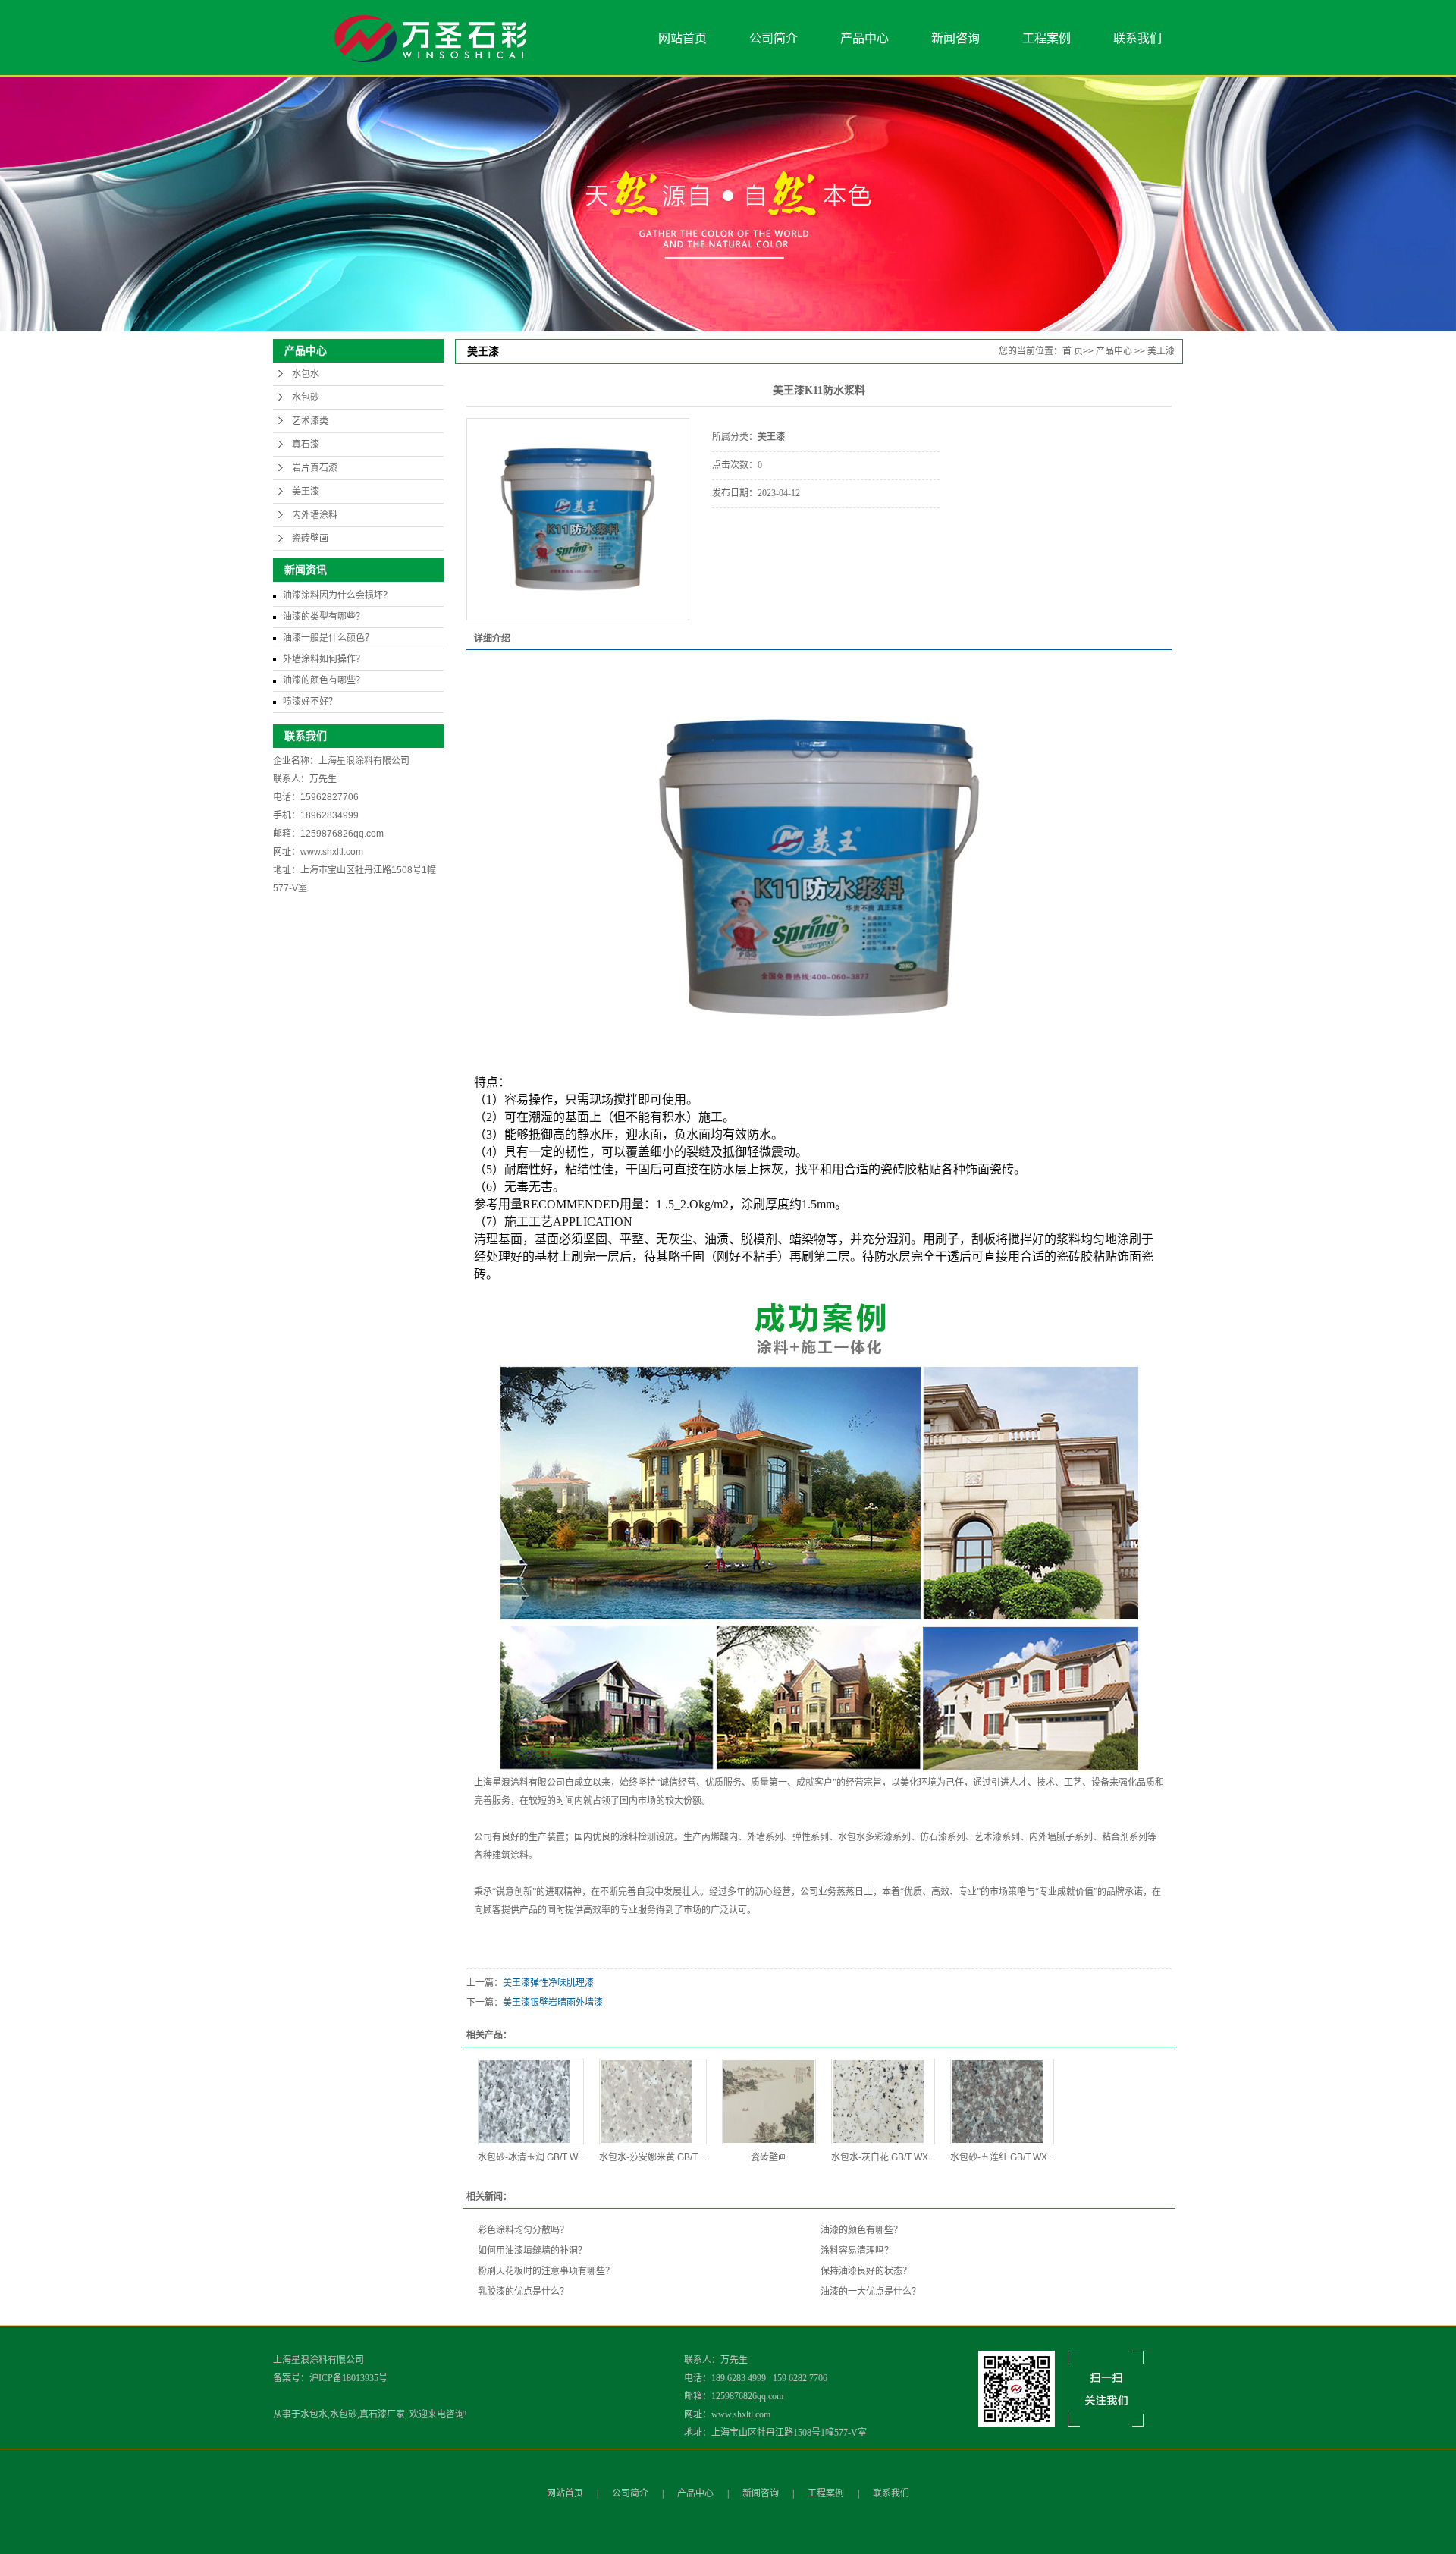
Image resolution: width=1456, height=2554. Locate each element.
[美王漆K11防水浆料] (578, 519)
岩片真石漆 (315, 468)
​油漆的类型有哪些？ (324, 617)
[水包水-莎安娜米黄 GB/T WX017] (653, 2102)
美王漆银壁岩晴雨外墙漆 (553, 2003)
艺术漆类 (310, 421)
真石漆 (306, 445)
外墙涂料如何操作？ (324, 659)
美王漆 (306, 492)
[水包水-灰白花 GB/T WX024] (883, 2102)
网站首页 (682, 38)
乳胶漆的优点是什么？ (523, 2292)
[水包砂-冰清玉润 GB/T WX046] (531, 2102)
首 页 (1073, 351)
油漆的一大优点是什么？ (871, 2292)
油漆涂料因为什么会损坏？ (337, 595)
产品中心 (864, 38)
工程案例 (1046, 38)
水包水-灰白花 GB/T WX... (883, 2157)
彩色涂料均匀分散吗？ (523, 2230)
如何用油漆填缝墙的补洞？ (532, 2251)
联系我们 (1137, 38)
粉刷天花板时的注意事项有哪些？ (546, 2271)
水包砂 (306, 397)
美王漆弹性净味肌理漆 (548, 1983)
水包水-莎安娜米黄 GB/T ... (653, 2157)
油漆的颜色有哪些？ (324, 680)
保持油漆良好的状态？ (866, 2271)
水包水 (306, 374)
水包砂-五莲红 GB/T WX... (1002, 2157)
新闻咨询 (955, 38)
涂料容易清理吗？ (857, 2251)
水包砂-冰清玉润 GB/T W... (531, 2157)
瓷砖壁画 (310, 539)
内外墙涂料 (315, 515)
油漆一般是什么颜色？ (328, 638)
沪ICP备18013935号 (348, 2378)
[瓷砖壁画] (769, 2102)
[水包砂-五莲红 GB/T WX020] (1002, 2102)
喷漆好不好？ (310, 702)
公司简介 (773, 38)
